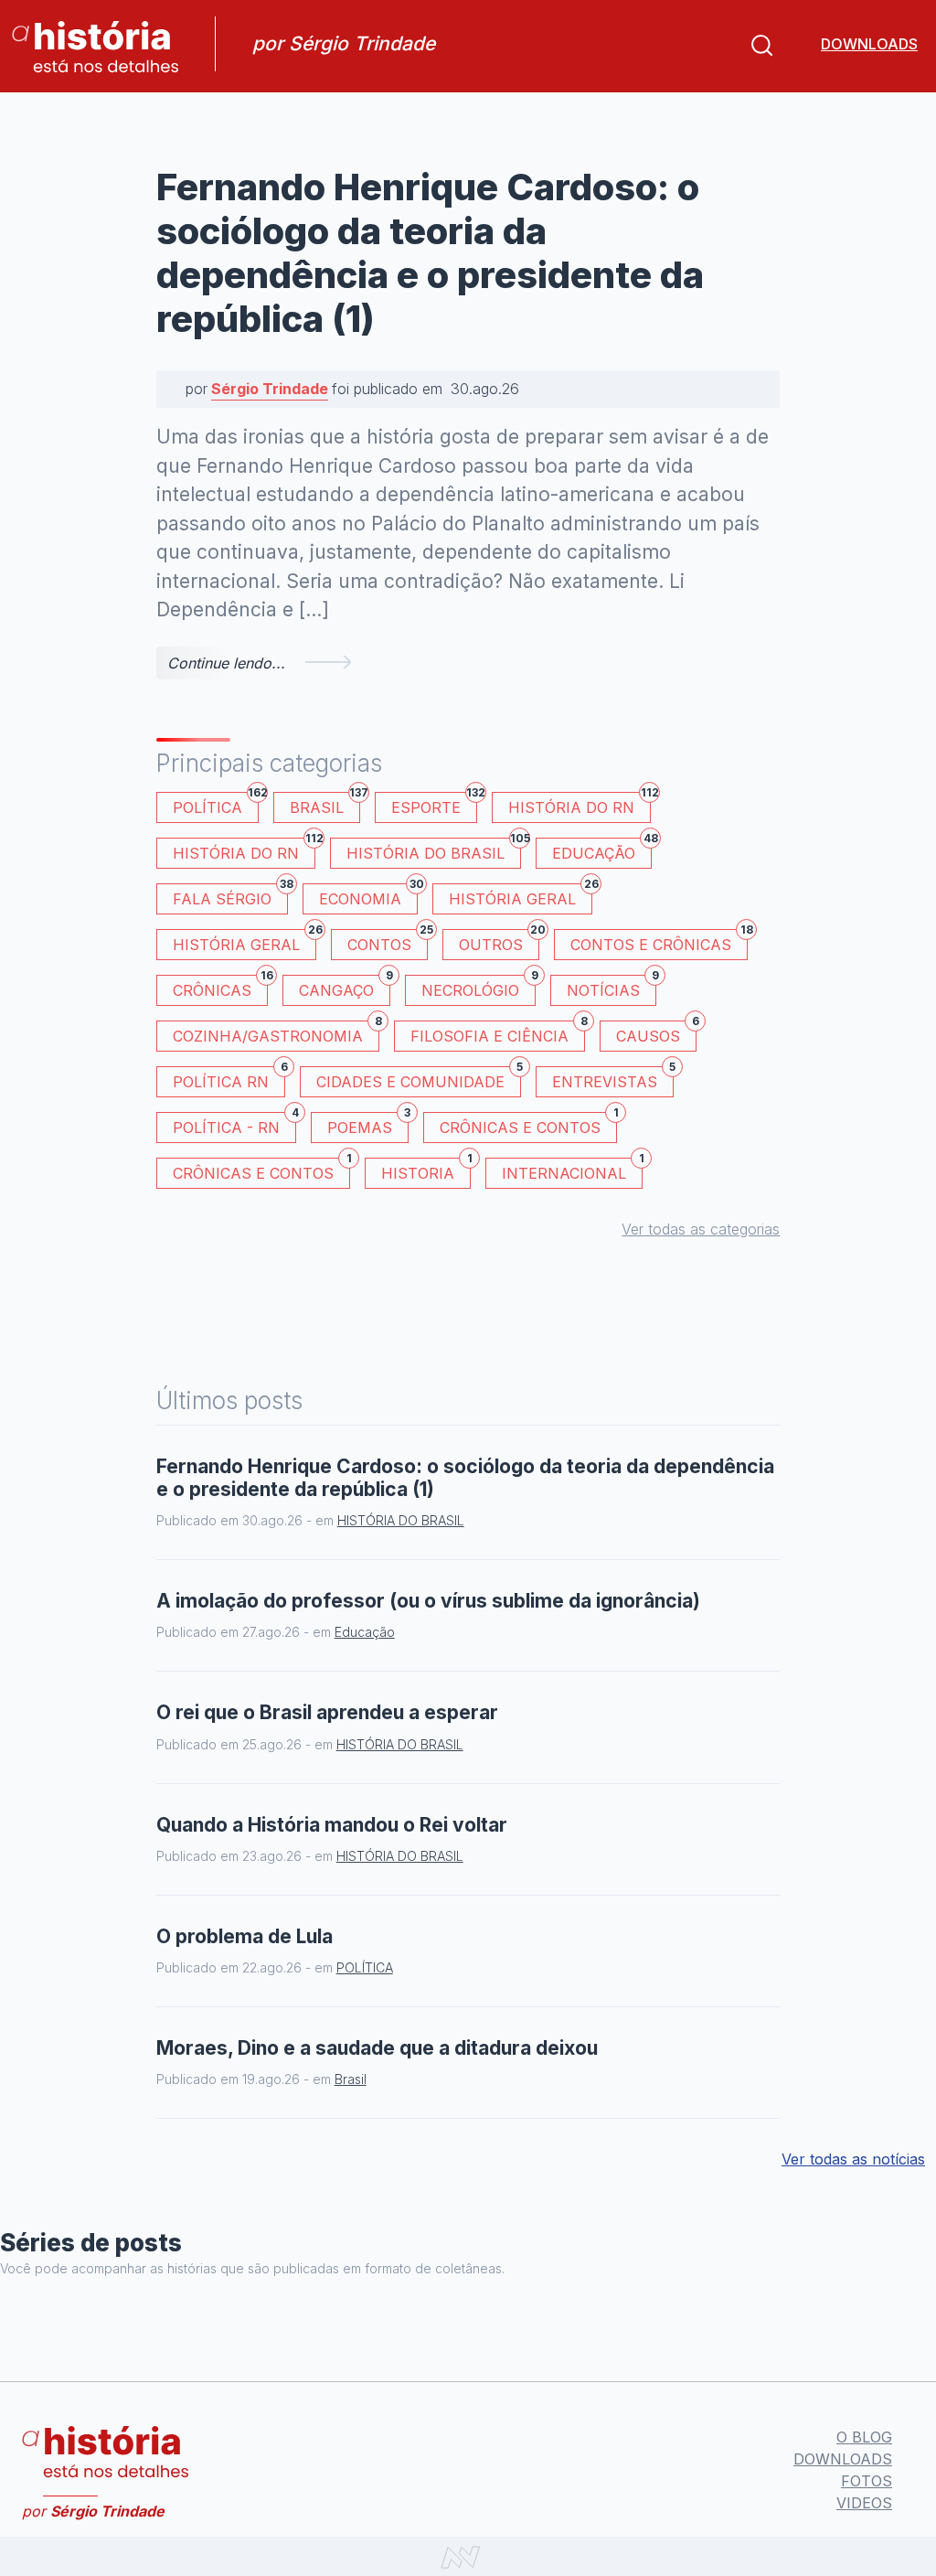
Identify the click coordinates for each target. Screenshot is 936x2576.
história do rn (244, 850)
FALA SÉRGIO (230, 896)
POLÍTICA (216, 804)
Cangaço (345, 987)
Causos (656, 1033)
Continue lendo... (226, 663)
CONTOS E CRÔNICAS (659, 941)
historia (426, 1170)
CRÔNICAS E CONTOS (528, 1124)
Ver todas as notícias (853, 2159)
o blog (864, 2437)
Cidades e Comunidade (419, 1079)
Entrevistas (613, 1079)
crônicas (220, 987)
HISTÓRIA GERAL (245, 941)
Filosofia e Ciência (498, 1033)
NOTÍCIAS (612, 987)
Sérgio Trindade (270, 389)
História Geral (521, 896)
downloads (869, 44)
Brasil (325, 804)
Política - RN (234, 1124)
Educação (602, 850)
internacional (572, 1170)
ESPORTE (434, 804)
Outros (499, 941)
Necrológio (479, 987)
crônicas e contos (261, 1170)
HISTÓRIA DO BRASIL (434, 850)
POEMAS (368, 1124)
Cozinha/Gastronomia (276, 1033)
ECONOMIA (368, 896)
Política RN (229, 1079)
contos (388, 941)
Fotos (867, 2481)
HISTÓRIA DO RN (580, 804)
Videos (864, 2503)
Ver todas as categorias (701, 1229)
